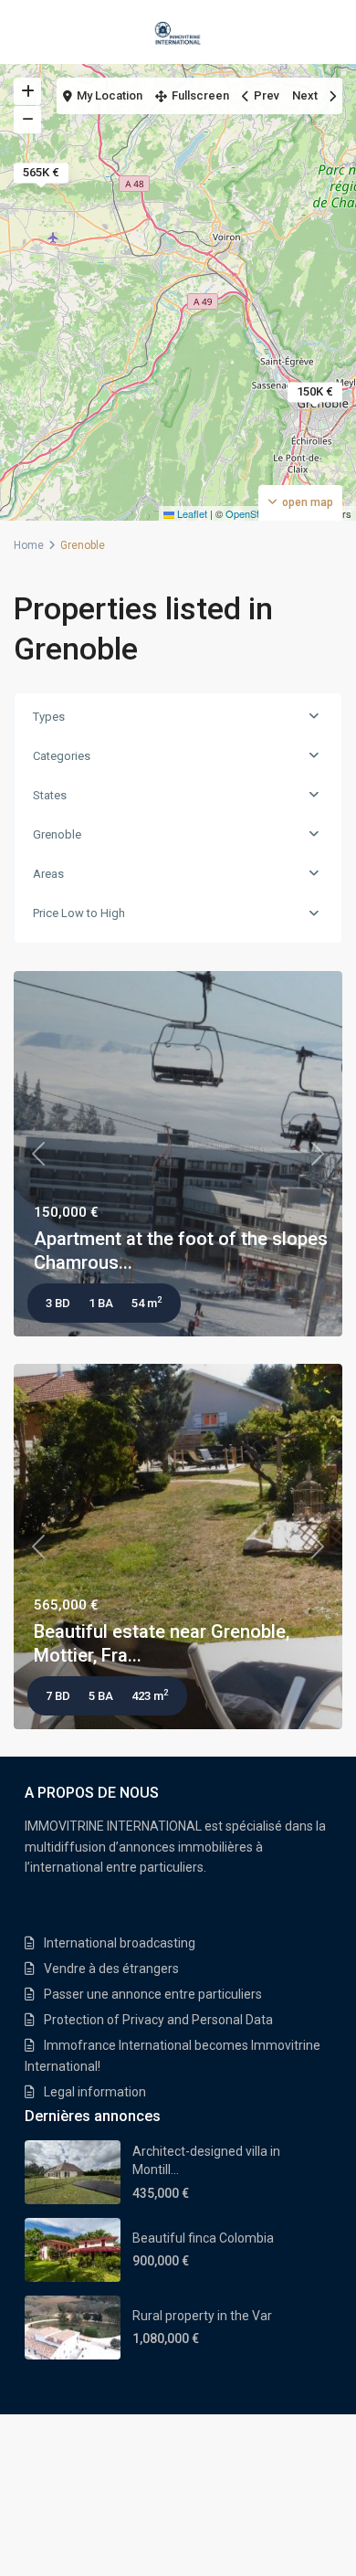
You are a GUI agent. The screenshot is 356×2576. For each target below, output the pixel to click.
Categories (62, 756)
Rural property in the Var (202, 2316)
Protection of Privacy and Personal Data (158, 2020)
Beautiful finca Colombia (203, 2238)
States (50, 795)
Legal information (95, 2092)
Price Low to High (79, 913)
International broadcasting (120, 1943)
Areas (48, 874)
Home (29, 545)
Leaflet (191, 513)
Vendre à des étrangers (111, 1969)
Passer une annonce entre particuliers (153, 1994)
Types (49, 717)
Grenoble (57, 834)
